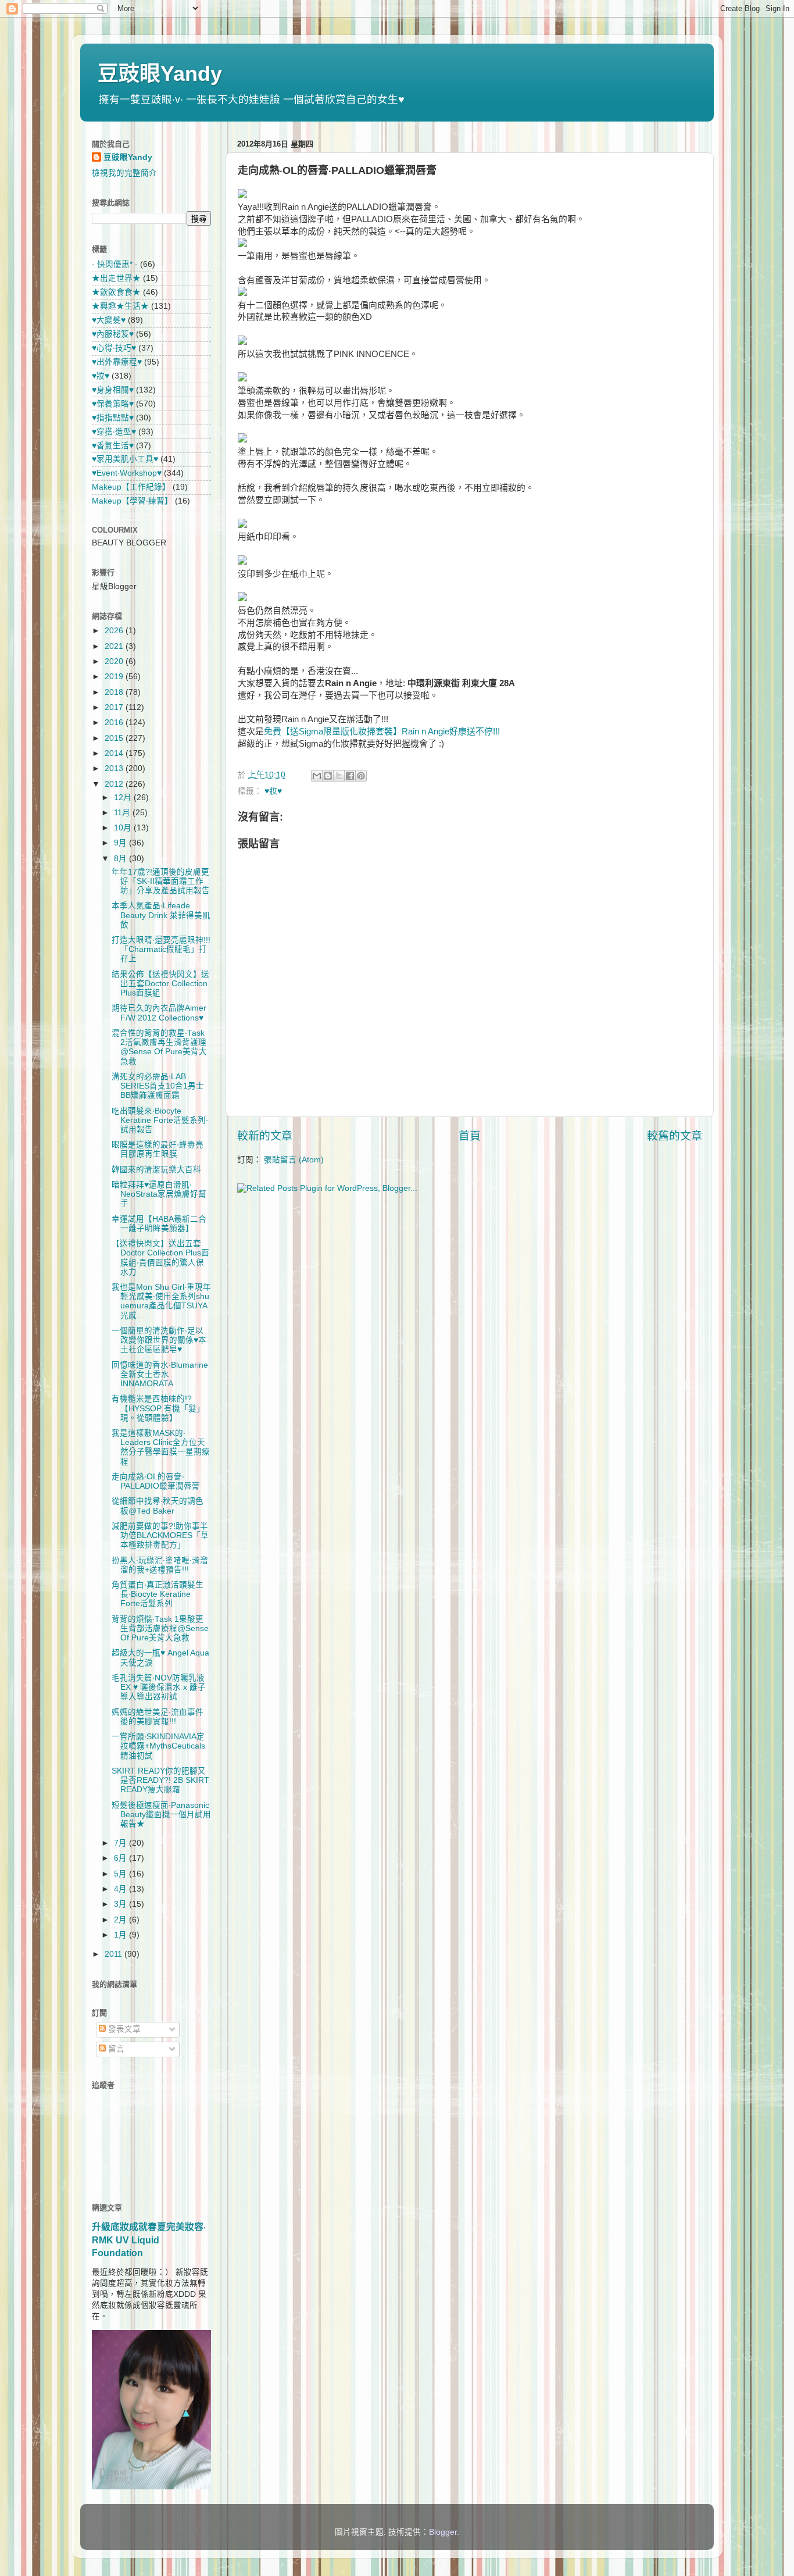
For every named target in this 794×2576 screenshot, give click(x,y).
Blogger (443, 2532)
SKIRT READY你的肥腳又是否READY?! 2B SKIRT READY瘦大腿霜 (160, 1780)
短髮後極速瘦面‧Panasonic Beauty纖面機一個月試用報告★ (161, 1815)
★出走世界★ (116, 278)
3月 (121, 1904)
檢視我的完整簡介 (124, 173)
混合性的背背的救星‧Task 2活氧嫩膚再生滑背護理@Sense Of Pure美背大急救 (159, 1047)
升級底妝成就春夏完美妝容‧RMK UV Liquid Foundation (149, 2240)
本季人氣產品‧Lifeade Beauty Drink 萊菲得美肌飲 (161, 915)
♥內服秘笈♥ (113, 334)
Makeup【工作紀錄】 (131, 487)
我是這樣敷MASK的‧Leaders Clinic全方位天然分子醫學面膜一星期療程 (161, 1447)
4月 (121, 1889)
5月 (121, 1874)
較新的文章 (265, 1136)
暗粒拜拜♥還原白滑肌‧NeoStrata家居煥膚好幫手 (159, 1194)
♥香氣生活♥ (113, 446)
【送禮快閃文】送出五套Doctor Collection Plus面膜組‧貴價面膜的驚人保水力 (160, 1258)
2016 (115, 723)
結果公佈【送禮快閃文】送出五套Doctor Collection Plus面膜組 (160, 984)
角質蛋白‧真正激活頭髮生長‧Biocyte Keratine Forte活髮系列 (158, 1594)
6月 (121, 1858)
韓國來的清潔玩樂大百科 (156, 1170)
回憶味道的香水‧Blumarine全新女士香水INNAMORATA (160, 1374)
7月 (121, 1843)
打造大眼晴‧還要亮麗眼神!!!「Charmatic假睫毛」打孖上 (161, 949)
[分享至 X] (339, 776)
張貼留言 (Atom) (294, 1160)
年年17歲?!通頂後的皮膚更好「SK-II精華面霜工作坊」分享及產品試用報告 (161, 881)
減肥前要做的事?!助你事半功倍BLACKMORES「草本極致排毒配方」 (160, 1535)
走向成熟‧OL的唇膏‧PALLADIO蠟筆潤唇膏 (156, 1481)
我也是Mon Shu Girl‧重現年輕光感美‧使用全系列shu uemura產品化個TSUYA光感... (161, 1301)
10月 (124, 828)
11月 (123, 813)
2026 (115, 631)
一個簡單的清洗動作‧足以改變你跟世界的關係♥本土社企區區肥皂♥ (159, 1340)
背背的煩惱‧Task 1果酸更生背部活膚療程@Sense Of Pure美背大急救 (160, 1628)
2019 (115, 677)
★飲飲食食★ (116, 292)
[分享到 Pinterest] (361, 776)
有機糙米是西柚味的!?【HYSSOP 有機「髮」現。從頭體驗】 (158, 1408)
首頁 (470, 1136)
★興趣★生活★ (120, 306)
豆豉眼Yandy (160, 74)
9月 (121, 843)
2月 (121, 1920)
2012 (115, 784)
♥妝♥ (273, 791)
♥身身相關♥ (113, 390)
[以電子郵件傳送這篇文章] (317, 776)
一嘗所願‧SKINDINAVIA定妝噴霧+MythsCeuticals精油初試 (158, 1746)
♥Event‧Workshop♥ (127, 473)
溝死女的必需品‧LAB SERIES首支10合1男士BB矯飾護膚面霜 (158, 1086)
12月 (124, 798)
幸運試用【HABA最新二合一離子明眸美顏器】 (159, 1224)
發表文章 (123, 2029)
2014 (115, 753)
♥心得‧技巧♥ (114, 348)
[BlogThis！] (328, 776)
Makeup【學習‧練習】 (132, 501)
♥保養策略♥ (113, 404)
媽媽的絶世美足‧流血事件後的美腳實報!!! (158, 1717)
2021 (115, 646)
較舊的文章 (675, 1136)
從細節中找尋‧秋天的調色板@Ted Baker (158, 1506)
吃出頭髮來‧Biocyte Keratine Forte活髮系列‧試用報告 (160, 1120)
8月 (121, 859)
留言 (115, 2049)
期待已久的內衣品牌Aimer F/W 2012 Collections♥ (159, 1013)
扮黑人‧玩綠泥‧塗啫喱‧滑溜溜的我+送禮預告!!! (160, 1565)
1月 (121, 1935)
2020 (115, 661)
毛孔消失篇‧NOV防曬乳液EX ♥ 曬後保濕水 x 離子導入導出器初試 (159, 1687)
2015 (115, 738)
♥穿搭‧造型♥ (114, 432)
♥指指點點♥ (113, 418)
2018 (115, 692)
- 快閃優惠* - (115, 264)
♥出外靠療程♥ (117, 362)
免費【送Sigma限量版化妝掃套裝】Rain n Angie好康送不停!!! (382, 732)
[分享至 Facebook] (350, 776)
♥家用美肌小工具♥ (125, 459)
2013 (115, 768)
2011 (115, 1954)
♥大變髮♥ (109, 320)
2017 (115, 707)
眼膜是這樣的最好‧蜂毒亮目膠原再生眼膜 (158, 1149)
